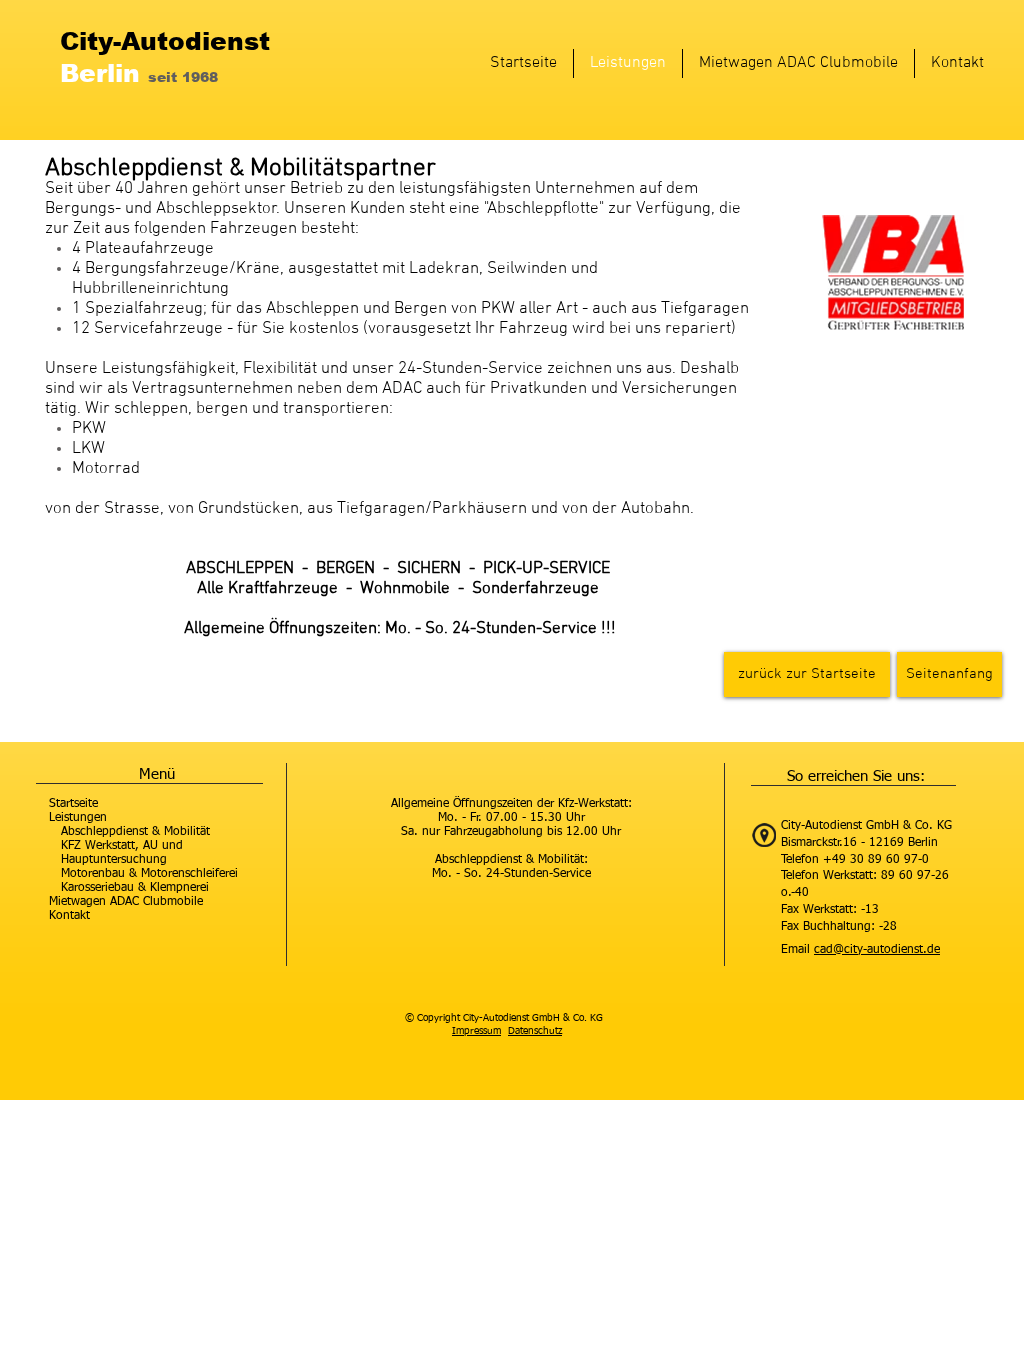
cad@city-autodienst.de (877, 950)
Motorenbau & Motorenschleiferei (149, 874)
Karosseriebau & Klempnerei (135, 888)
